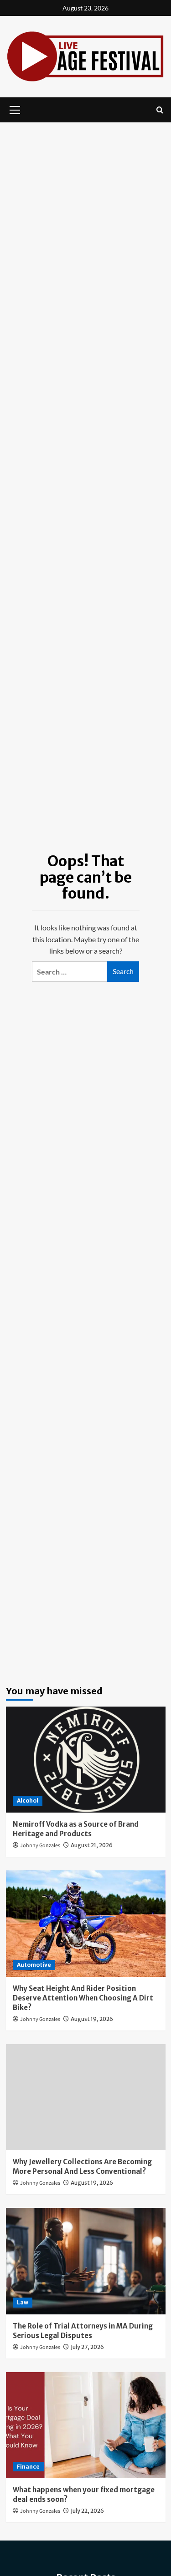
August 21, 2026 (92, 1845)
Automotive (34, 1965)
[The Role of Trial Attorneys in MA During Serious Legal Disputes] (86, 2261)
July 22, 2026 (87, 2511)
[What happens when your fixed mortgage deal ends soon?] (86, 2425)
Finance (28, 2467)
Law (23, 2302)
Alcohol (28, 1801)
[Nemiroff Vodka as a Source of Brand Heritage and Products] (86, 1760)
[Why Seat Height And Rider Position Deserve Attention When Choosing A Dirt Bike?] (86, 1923)
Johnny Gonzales (40, 1846)
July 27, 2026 (87, 2347)
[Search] (160, 110)
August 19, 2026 (92, 2019)
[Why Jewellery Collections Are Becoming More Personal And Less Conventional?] (86, 2097)
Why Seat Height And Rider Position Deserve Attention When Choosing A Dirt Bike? (83, 1998)
